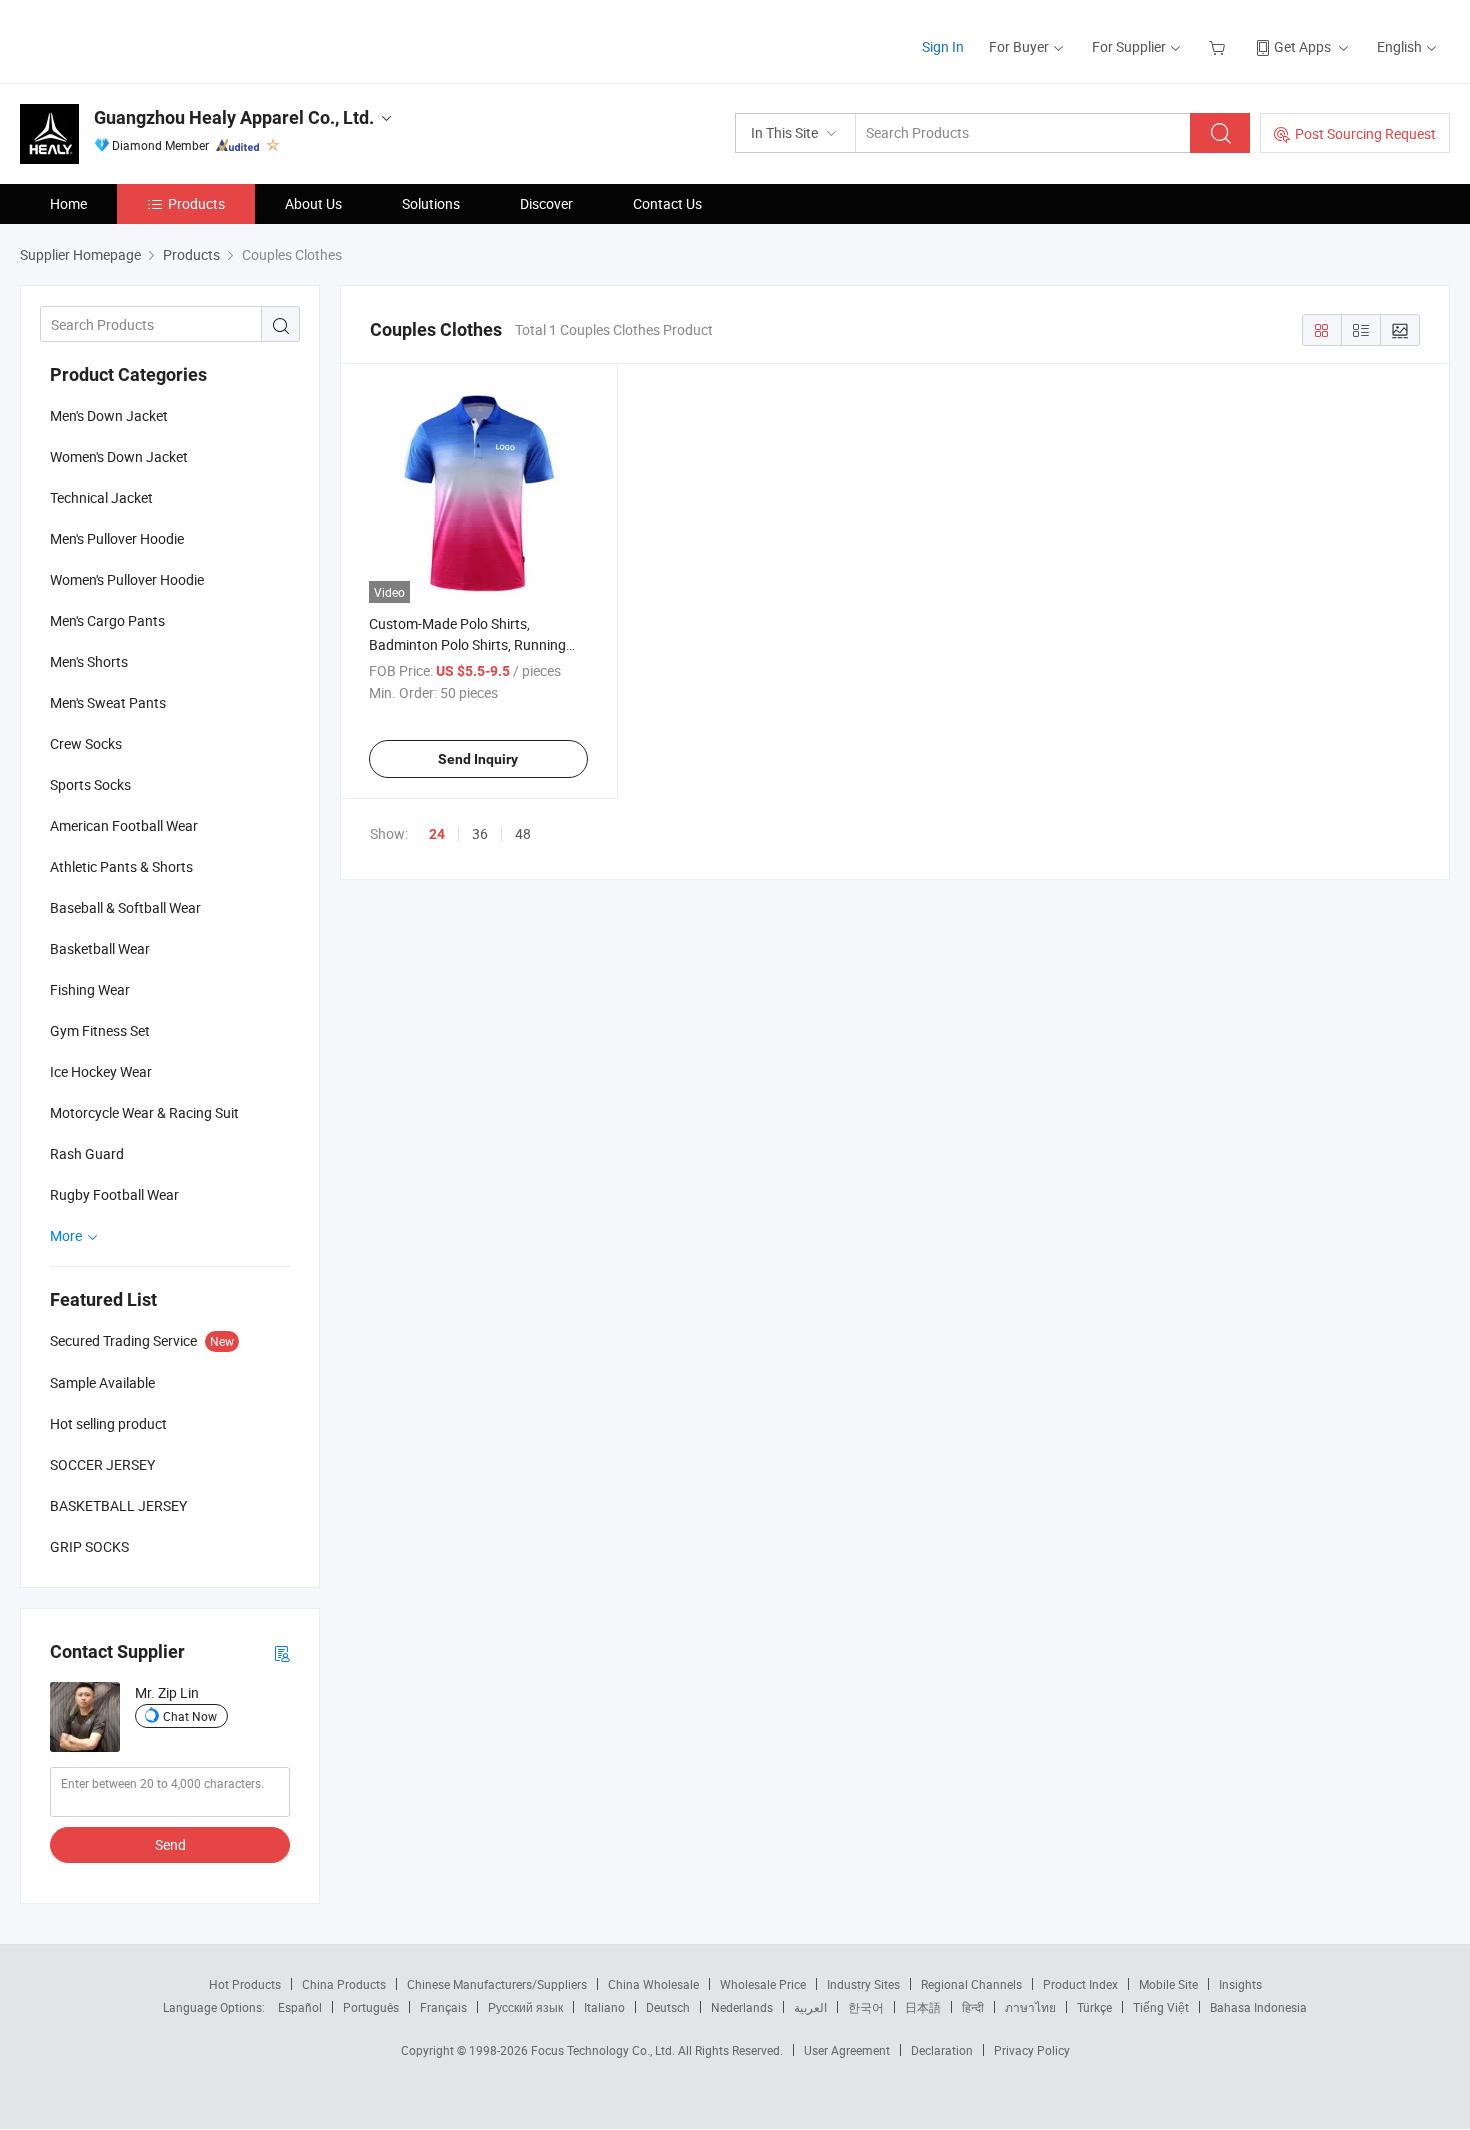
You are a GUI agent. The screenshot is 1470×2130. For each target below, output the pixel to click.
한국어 (866, 2007)
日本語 (923, 2007)
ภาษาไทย (1030, 2007)
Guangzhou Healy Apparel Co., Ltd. (234, 117)
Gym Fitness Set (100, 1030)
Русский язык (525, 2007)
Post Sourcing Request (1365, 133)
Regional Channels (971, 1984)
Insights (1240, 1984)
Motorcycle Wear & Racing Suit (144, 1112)
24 (437, 834)
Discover (546, 203)
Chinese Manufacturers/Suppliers (497, 1984)
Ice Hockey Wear (101, 1071)
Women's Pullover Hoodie (127, 579)
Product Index (1080, 1984)
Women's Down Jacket (119, 456)
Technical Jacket (101, 497)
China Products (344, 1984)
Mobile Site (1168, 1984)
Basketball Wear (100, 948)
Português (371, 2007)
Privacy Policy (1032, 2050)
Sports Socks (90, 784)
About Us (313, 203)
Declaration (942, 2050)
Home (68, 203)
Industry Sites (863, 1984)
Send (170, 1844)
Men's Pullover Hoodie (117, 538)
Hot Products (245, 1984)
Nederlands (742, 2007)
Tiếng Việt (1161, 2007)
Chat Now (190, 1716)
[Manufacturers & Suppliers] (148, 39)
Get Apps (1302, 46)
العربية (810, 2007)
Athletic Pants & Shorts (121, 866)
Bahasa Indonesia (1258, 2007)
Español (300, 2007)
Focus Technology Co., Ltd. (604, 2050)
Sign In (943, 46)
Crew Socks (86, 743)
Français (443, 2007)
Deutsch (668, 2007)
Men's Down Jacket (109, 415)
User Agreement (847, 2050)
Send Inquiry (478, 759)
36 (480, 833)
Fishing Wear (90, 989)
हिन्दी (973, 2007)
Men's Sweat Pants (108, 702)
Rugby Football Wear (114, 1194)
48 (523, 833)
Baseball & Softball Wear (125, 907)
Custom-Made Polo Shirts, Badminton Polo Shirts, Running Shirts (467, 644)
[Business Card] (282, 1652)
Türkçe (1094, 2007)
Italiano (604, 2007)
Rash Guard (87, 1153)
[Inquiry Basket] (1219, 46)
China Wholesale (653, 1984)
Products (196, 203)
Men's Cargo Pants (107, 620)
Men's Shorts (89, 661)
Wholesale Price (763, 1984)
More (67, 1235)
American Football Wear (124, 825)
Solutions (431, 203)
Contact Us (667, 203)
